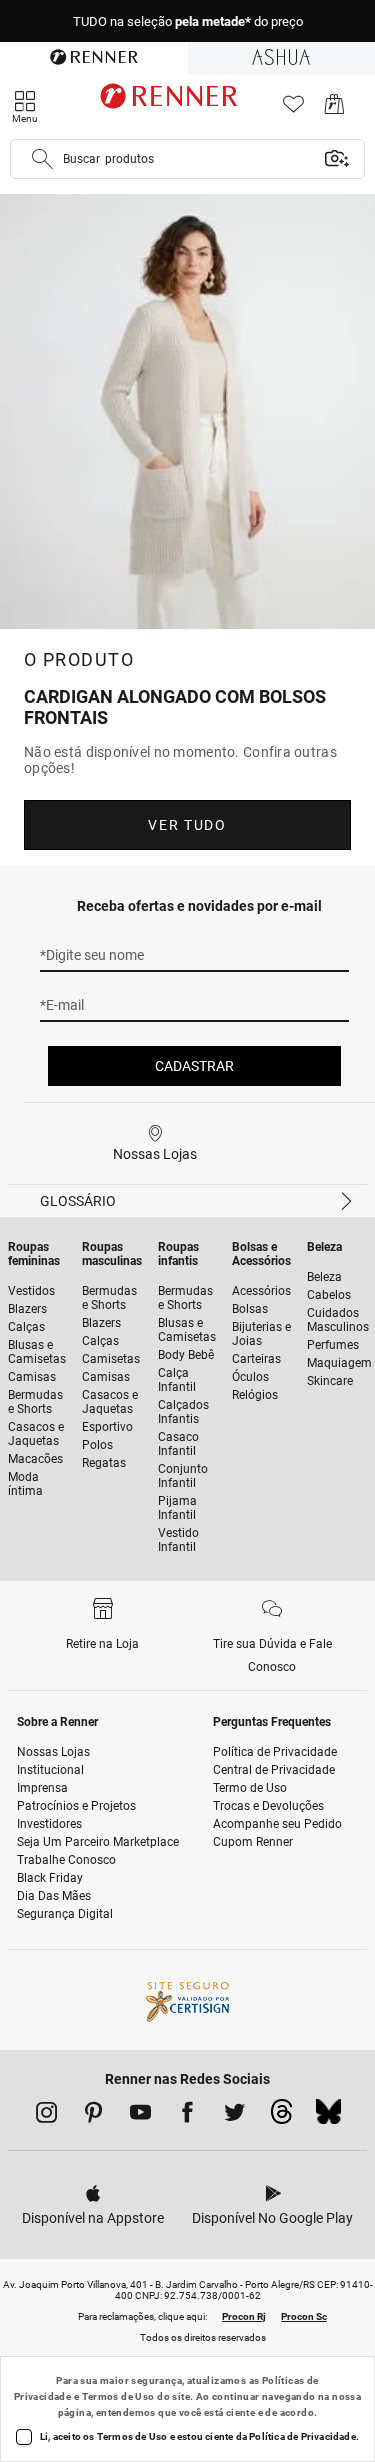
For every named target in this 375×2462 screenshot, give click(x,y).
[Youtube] (140, 2116)
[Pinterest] (93, 2116)
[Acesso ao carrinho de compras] (334, 109)
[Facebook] (187, 2116)
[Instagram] (46, 2116)
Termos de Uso (118, 2396)
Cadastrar (194, 1066)
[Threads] (281, 2117)
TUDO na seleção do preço (188, 21)
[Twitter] (234, 2116)
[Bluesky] (328, 2117)
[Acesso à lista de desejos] (293, 109)
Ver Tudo (187, 825)
